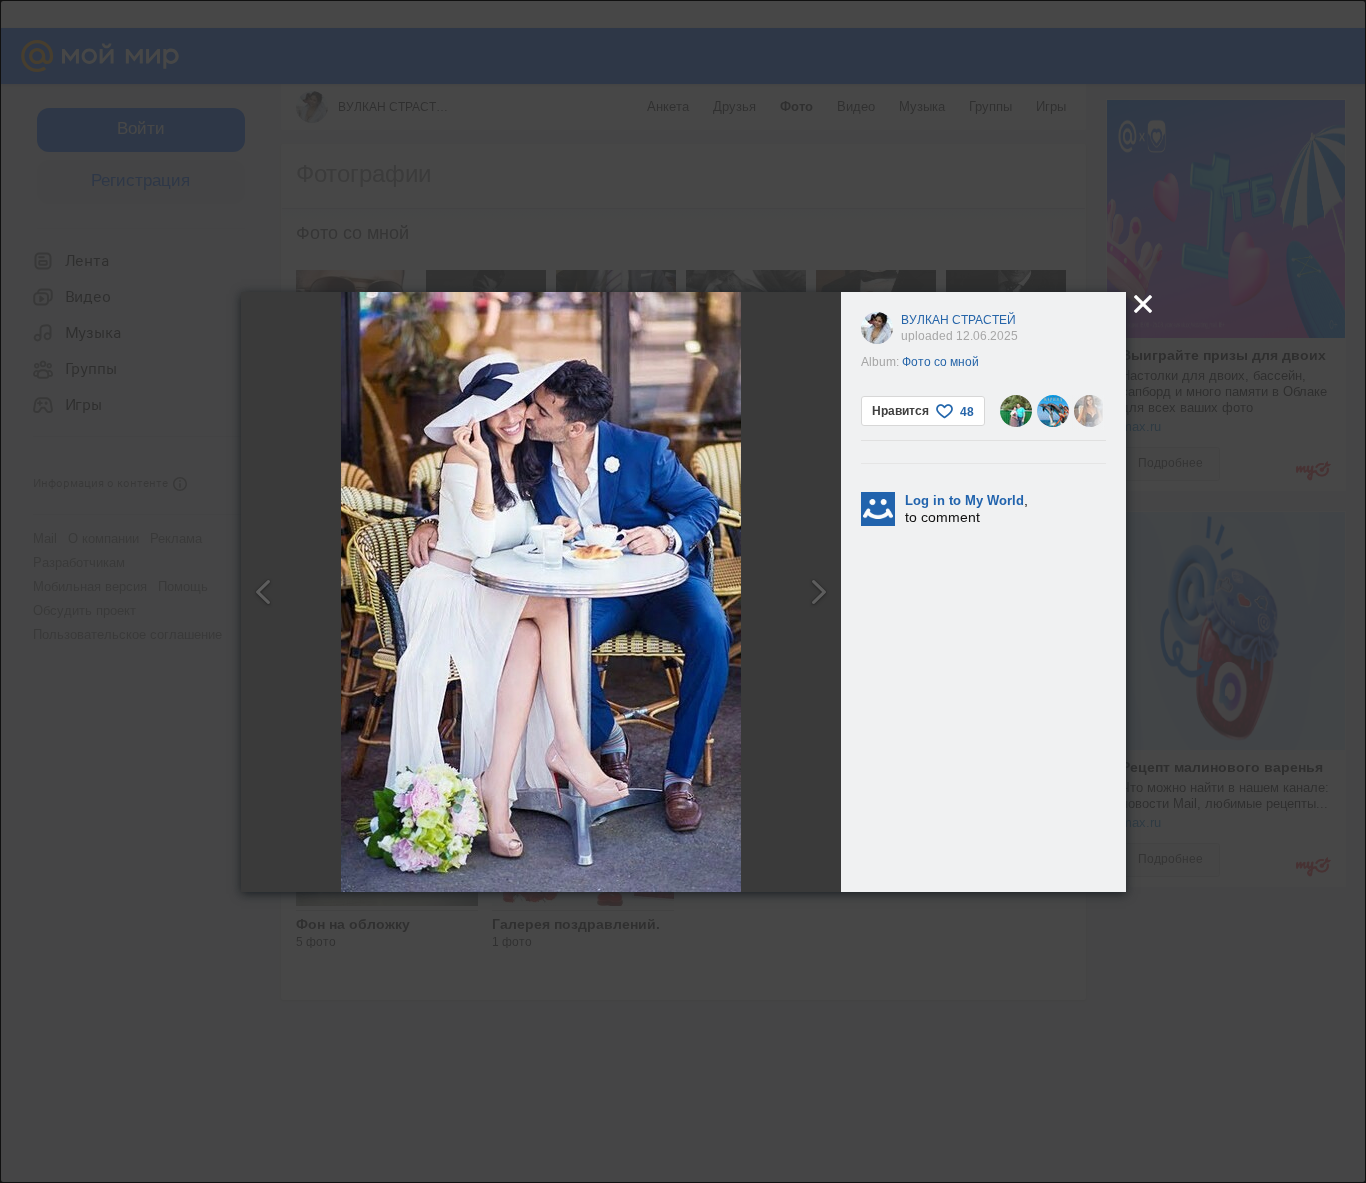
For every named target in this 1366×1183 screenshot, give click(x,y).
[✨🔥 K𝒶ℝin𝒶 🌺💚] (1090, 411)
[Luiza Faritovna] (1016, 411)
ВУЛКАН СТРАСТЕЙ (958, 320)
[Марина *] (1053, 411)
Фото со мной (940, 362)
